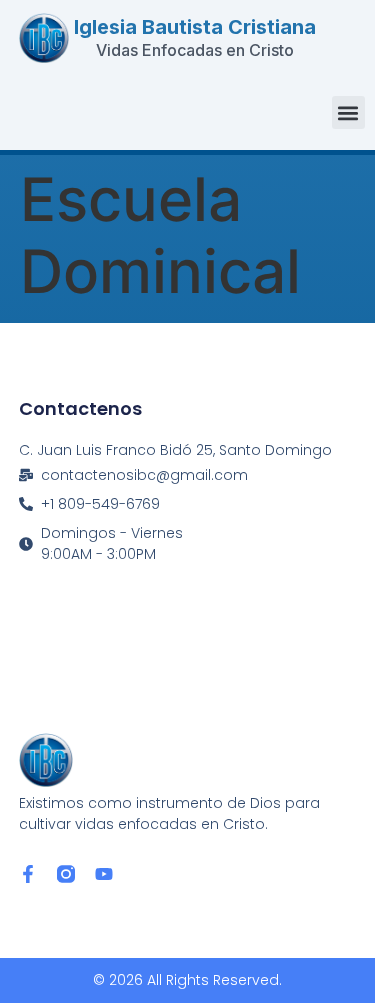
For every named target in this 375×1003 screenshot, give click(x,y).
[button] (348, 112)
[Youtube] (104, 874)
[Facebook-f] (28, 874)
